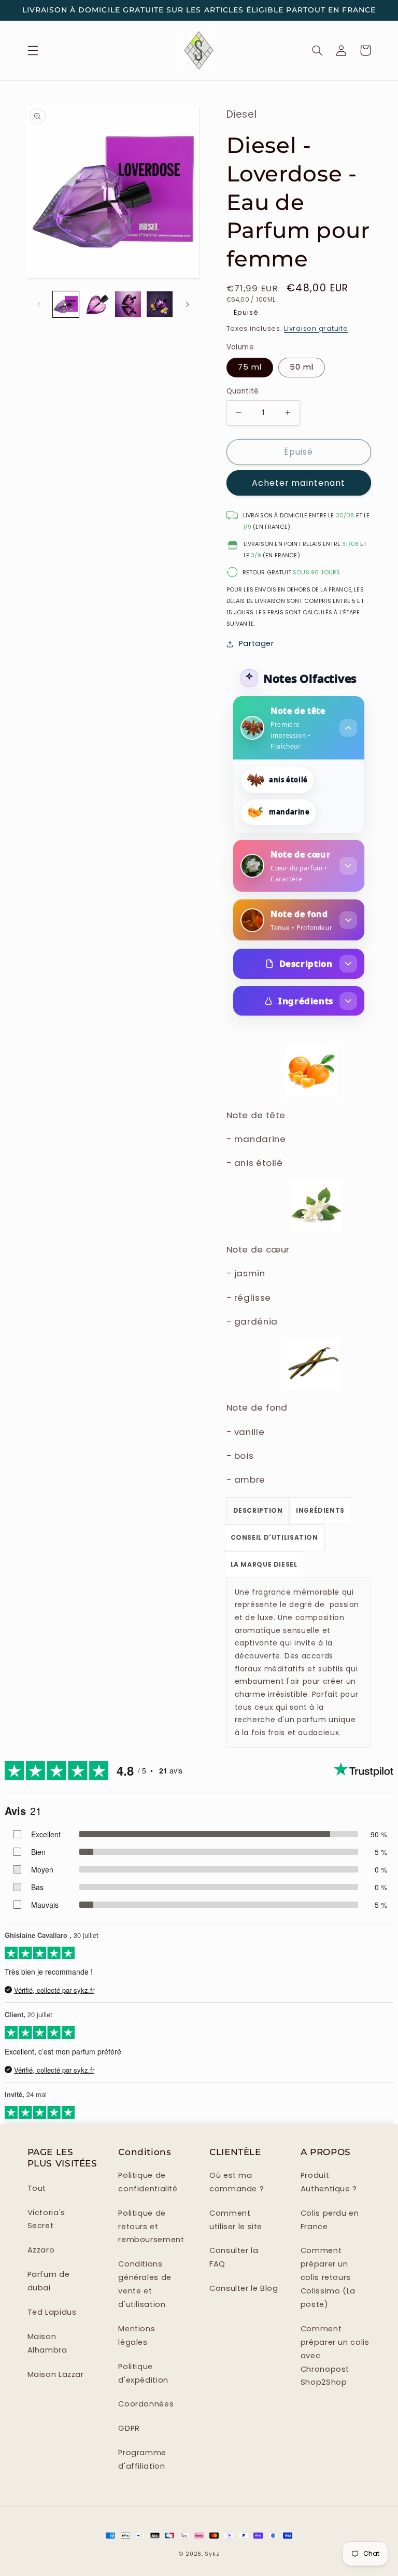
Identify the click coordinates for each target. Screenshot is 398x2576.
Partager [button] (257, 643)
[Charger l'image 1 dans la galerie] (66, 304)
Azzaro (41, 2250)
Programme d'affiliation (142, 2459)
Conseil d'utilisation (274, 1537)
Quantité (243, 391)
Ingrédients (306, 1001)
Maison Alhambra (47, 2343)
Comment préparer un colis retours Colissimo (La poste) (328, 2277)
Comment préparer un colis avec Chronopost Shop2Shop (335, 2356)
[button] (33, 50)
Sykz (212, 2554)
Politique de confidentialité (148, 2182)
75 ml (250, 367)
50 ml (302, 367)
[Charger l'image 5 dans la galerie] (160, 304)
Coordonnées (146, 2404)
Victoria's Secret (46, 2219)
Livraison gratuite (316, 328)
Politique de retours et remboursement (151, 2227)
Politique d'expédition (143, 2373)
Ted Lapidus (52, 2312)
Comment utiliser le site (236, 2220)
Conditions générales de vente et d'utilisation (145, 2284)
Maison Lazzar (56, 2374)
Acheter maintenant (298, 483)
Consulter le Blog (244, 2288)
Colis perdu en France (330, 2220)
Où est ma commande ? (237, 2182)
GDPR (129, 2428)
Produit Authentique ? (329, 2182)
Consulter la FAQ (234, 2257)
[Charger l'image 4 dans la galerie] (128, 304)
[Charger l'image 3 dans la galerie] (97, 304)
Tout (37, 2188)
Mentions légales (137, 2335)
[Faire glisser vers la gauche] (39, 304)
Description (306, 963)
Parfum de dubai (49, 2281)
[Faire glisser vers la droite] (188, 304)
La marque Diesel (264, 1564)
